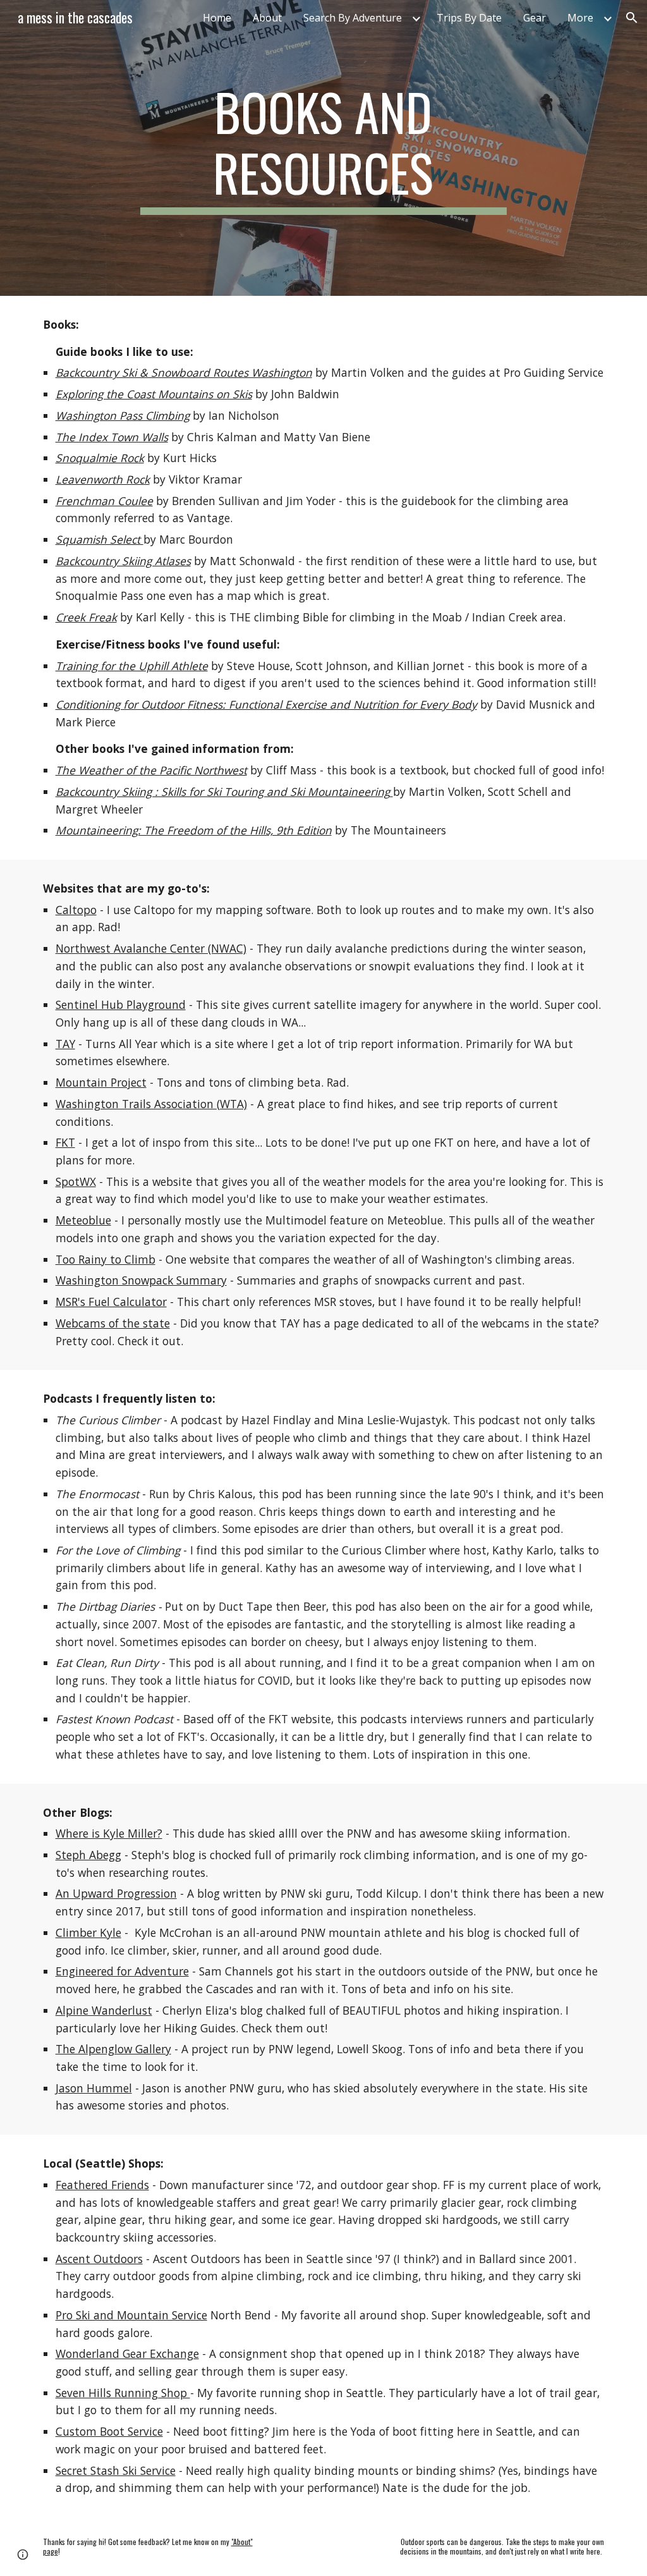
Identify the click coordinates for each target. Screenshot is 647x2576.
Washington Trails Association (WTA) (151, 1104)
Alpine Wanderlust (104, 2010)
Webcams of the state (113, 1323)
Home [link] (217, 18)
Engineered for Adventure (122, 1971)
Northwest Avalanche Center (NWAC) (151, 948)
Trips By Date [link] (469, 18)
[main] (323, 148)
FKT (65, 1142)
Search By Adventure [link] (353, 18)
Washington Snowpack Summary (141, 1280)
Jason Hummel (94, 2088)
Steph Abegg (88, 1855)
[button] (632, 18)
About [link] (267, 18)
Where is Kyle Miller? (109, 1833)
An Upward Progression (116, 1893)
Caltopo (76, 910)
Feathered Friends (102, 2185)
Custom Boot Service (109, 2431)
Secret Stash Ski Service (116, 2470)
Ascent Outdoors (99, 2259)
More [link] (580, 18)
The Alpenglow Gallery (113, 2049)
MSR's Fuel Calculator (111, 1302)
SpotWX (76, 1181)
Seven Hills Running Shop (123, 2393)
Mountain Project (101, 1082)
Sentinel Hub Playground (121, 1004)
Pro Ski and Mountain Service (131, 2315)
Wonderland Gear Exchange (127, 2353)
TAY (65, 1044)
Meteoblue (83, 1220)
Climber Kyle (88, 1932)
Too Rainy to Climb (106, 1259)
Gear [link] (535, 18)
